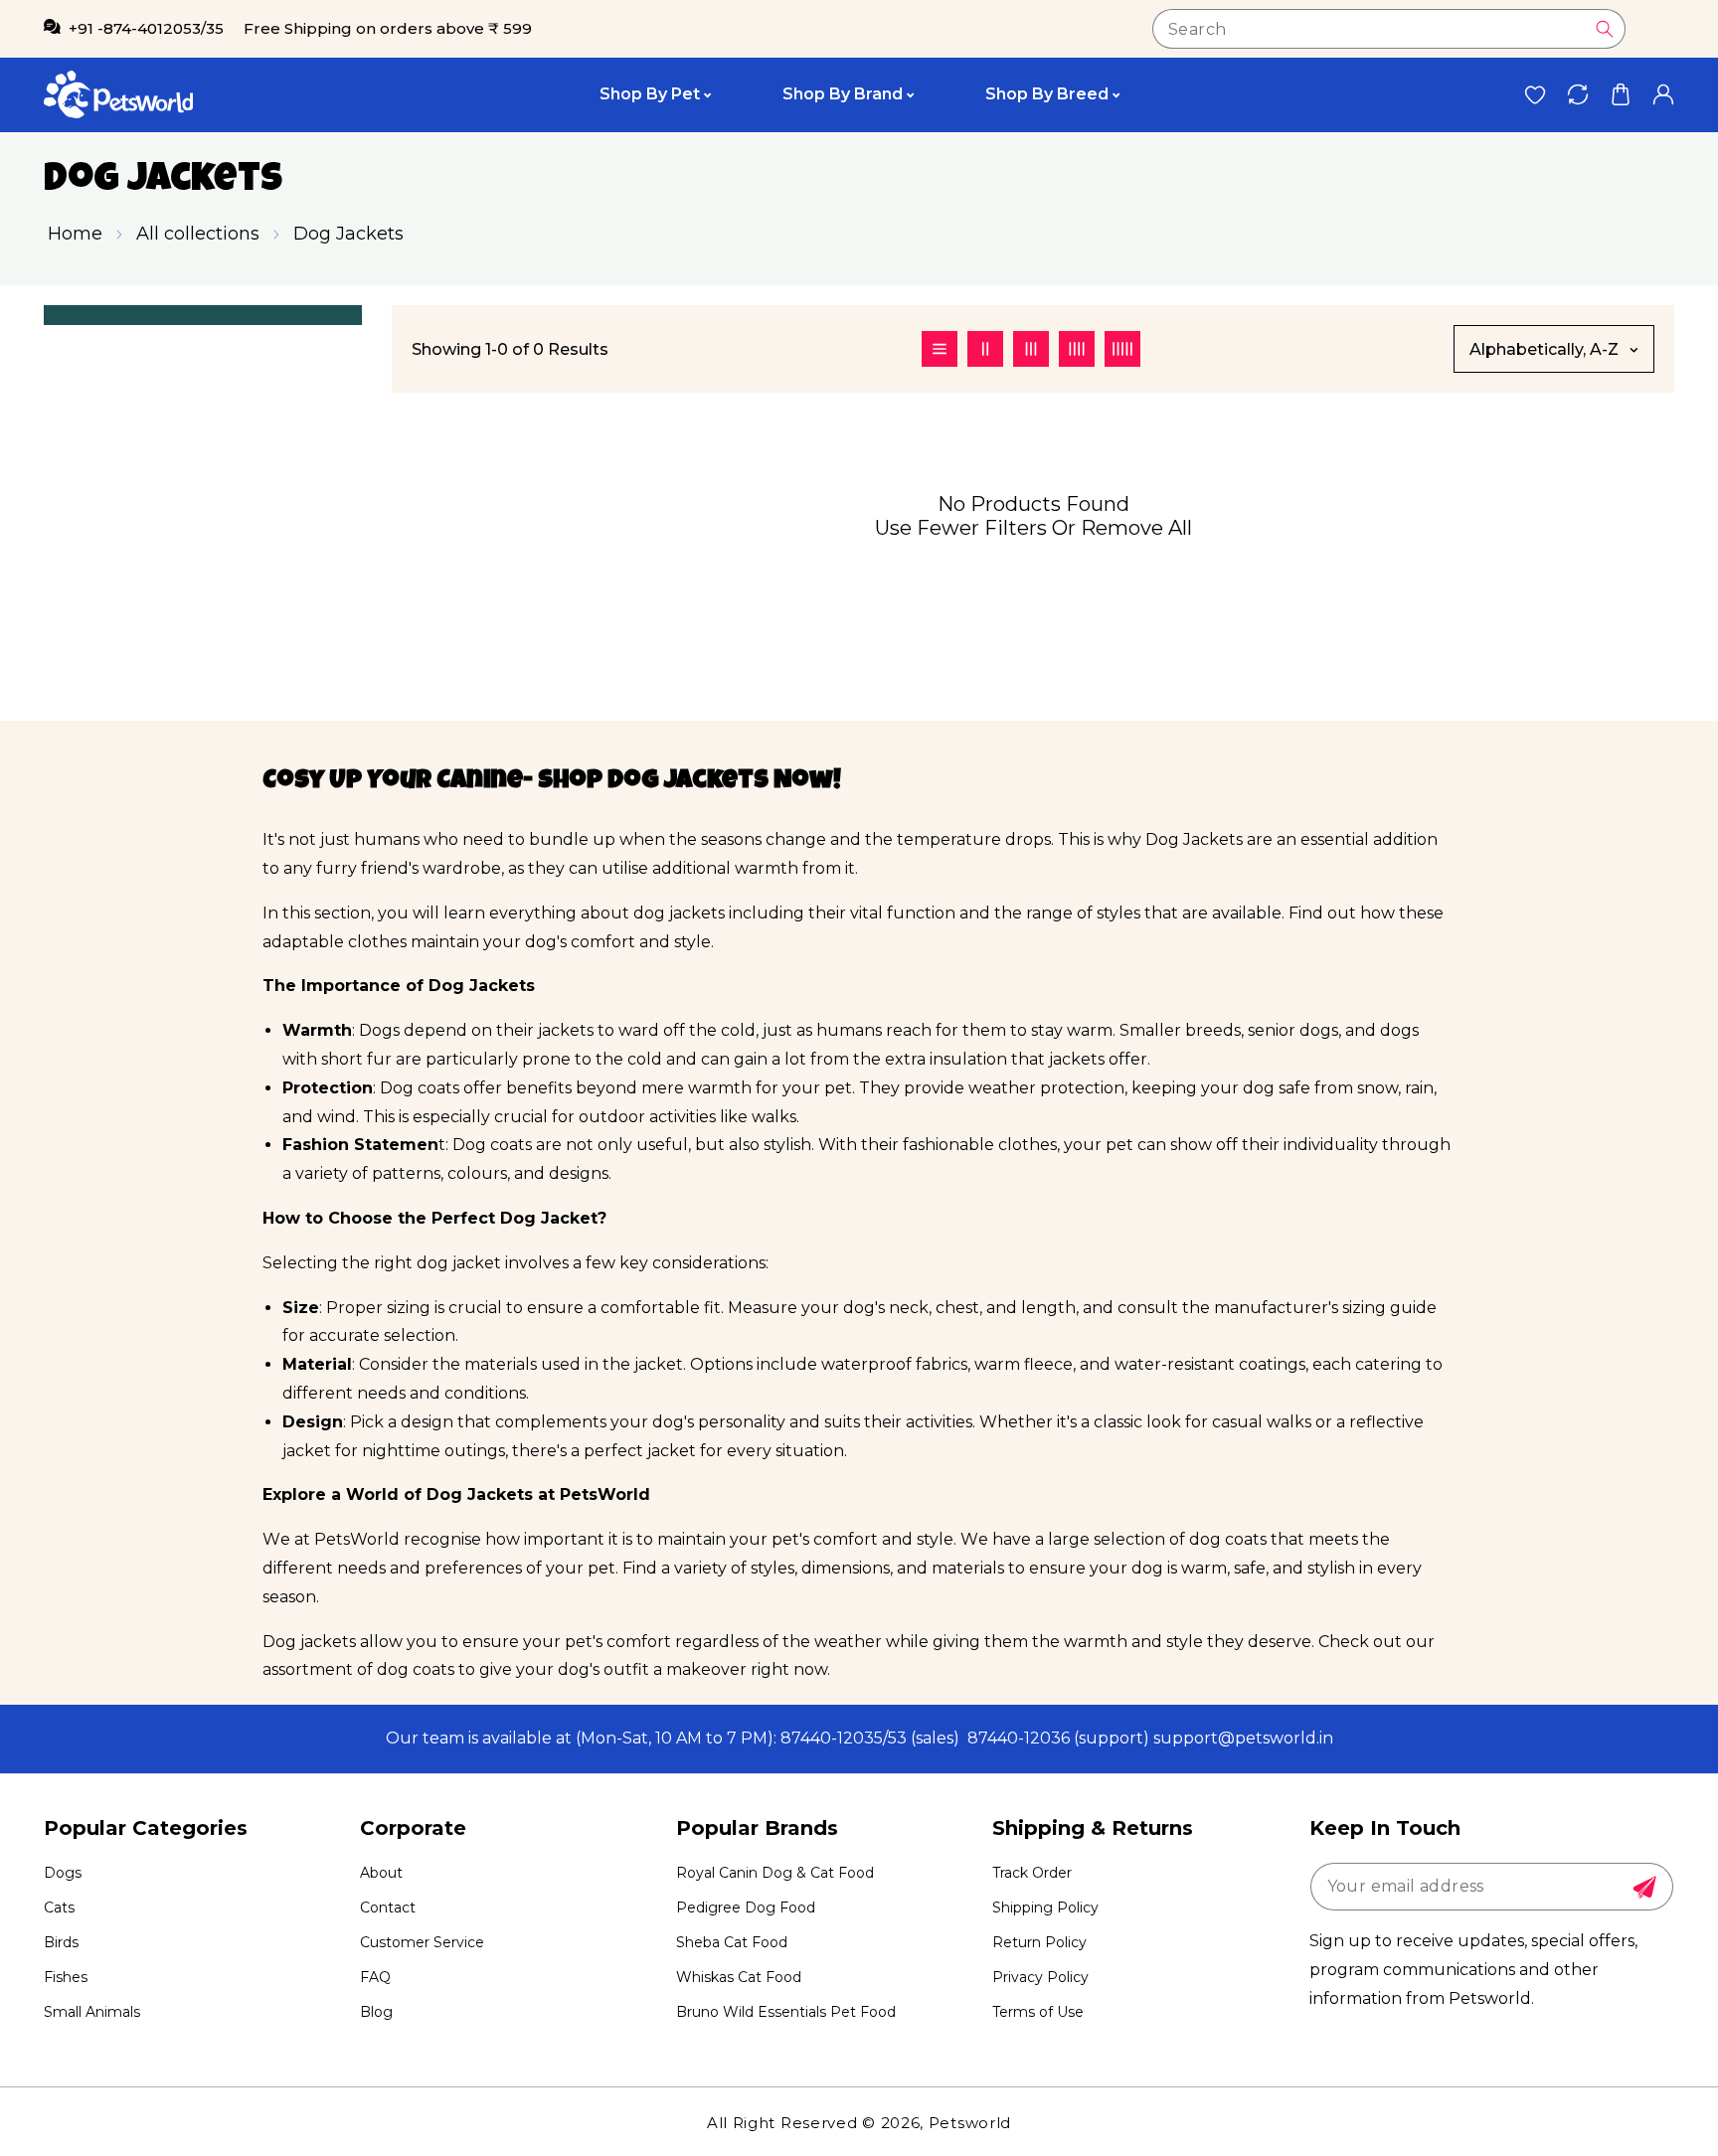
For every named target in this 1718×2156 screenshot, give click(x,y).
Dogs (63, 1873)
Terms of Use (1038, 2012)
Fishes (66, 1977)
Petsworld (970, 2123)
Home (75, 234)
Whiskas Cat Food (739, 1977)
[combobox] (1389, 29)
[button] (1620, 95)
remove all (1136, 528)
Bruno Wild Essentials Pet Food (786, 2012)
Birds (61, 1942)
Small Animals (92, 2012)
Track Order (1032, 1873)
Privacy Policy (1040, 1977)
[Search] (1605, 29)
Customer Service (422, 1942)
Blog (376, 2012)
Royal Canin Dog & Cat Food (775, 1873)
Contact (388, 1907)
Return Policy (1039, 1942)
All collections (198, 234)
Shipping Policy (1045, 1907)
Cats (59, 1907)
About (381, 1873)
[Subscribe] (1644, 1888)
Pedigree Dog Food (746, 1907)
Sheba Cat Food (732, 1942)
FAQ (375, 1977)
